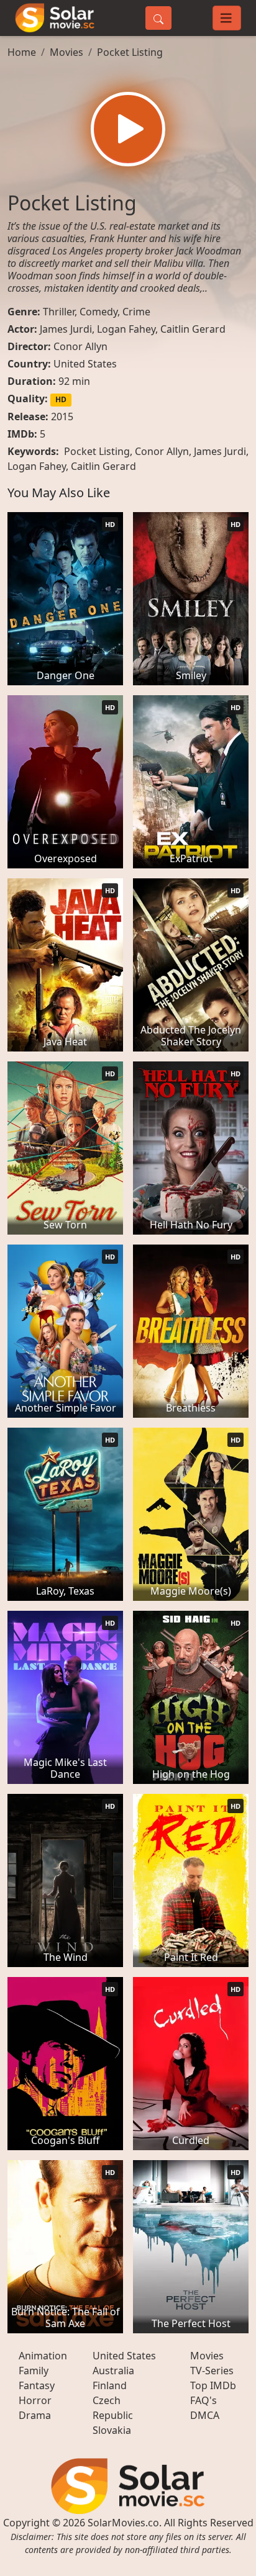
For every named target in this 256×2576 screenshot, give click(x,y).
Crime (136, 312)
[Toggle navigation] (227, 18)
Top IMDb (213, 2385)
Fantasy (37, 2385)
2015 (62, 417)
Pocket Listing (130, 52)
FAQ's (203, 2400)
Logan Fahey (126, 329)
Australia (113, 2371)
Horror (35, 2400)
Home (22, 52)
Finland (110, 2385)
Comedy (98, 312)
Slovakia (112, 2430)
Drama (35, 2415)
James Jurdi (66, 329)
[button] (128, 129)
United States (85, 364)
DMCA (205, 2415)
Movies (66, 52)
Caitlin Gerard (193, 329)
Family (34, 2371)
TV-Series (212, 2371)
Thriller (59, 312)
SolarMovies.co (123, 2523)
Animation (43, 2356)
